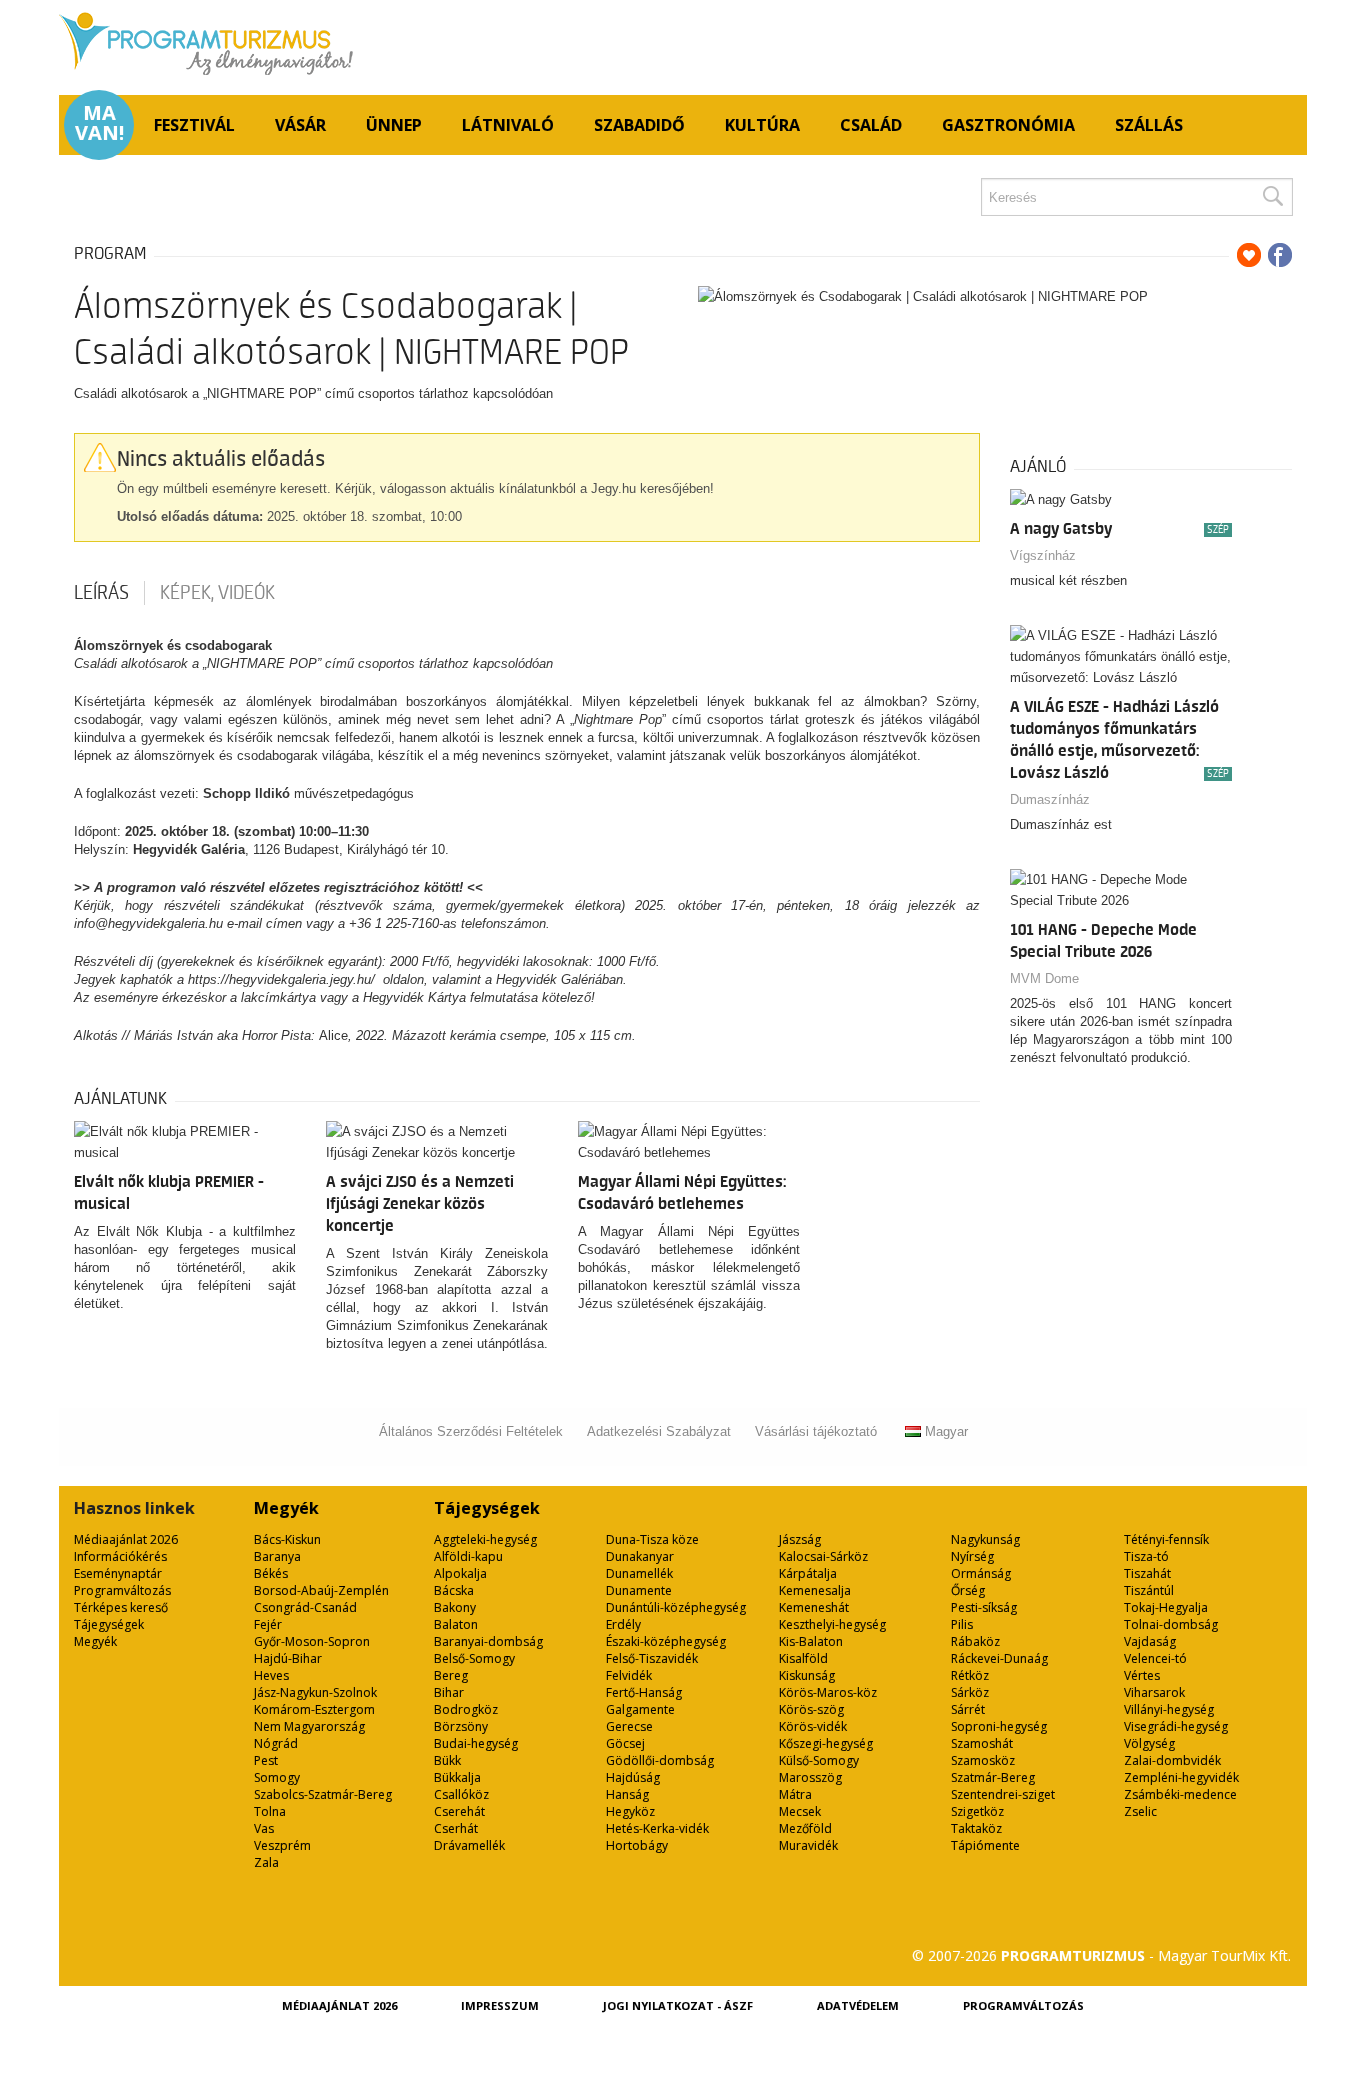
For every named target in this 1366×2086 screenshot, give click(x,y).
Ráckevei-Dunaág (999, 1658)
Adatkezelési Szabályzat (659, 1431)
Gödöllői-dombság (660, 1760)
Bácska (454, 1590)
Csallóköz (461, 1794)
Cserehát (459, 1811)
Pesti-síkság (984, 1607)
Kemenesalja (815, 1590)
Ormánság (981, 1573)
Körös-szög (811, 1709)
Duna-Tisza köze (652, 1539)
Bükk (447, 1760)
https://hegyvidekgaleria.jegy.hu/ (283, 979)
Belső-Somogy (474, 1658)
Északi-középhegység (666, 1641)
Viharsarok (1154, 1692)
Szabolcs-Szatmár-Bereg (323, 1794)
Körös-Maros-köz (828, 1692)
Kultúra (762, 125)
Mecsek (800, 1811)
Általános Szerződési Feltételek (471, 1431)
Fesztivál (194, 125)
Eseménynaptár (118, 1573)
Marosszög (810, 1777)
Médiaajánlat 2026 (126, 1539)
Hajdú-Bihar (288, 1658)
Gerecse (629, 1726)
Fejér (268, 1624)
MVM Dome (1044, 978)
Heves (271, 1675)
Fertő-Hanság (644, 1692)
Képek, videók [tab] (217, 593)
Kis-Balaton (811, 1641)
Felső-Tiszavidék (652, 1658)
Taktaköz (976, 1828)
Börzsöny (461, 1726)
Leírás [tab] (101, 593)
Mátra (795, 1794)
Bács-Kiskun (287, 1539)
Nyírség (972, 1556)
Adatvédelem (858, 2005)
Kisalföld (803, 1658)
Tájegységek (109, 1624)
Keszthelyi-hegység (832, 1624)
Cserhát (456, 1828)
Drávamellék (469, 1845)
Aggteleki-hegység (485, 1539)
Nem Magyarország (309, 1726)
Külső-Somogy (819, 1760)
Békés (271, 1573)
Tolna (270, 1811)
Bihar (449, 1692)
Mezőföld (805, 1828)
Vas (264, 1828)
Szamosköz (983, 1760)
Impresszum (500, 2005)
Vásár (300, 125)
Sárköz (970, 1692)
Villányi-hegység (1169, 1709)
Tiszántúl (1149, 1590)
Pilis (962, 1624)
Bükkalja (457, 1777)
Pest (266, 1760)
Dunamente (639, 1590)
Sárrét (968, 1709)
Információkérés (120, 1556)
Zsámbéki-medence (1180, 1794)
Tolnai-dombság (1171, 1624)
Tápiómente (985, 1845)
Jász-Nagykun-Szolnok (315, 1692)
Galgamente (640, 1709)
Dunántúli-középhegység (676, 1607)
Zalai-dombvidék (1172, 1760)
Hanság (627, 1794)
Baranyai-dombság (488, 1641)
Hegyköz (630, 1811)
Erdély (623, 1624)
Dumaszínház (1050, 799)
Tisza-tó (1146, 1556)
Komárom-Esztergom (314, 1709)
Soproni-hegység (999, 1726)
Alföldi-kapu (468, 1556)
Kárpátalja (808, 1573)
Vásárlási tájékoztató (816, 1431)
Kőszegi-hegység (826, 1743)
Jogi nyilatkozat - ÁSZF (678, 2005)
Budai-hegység (476, 1743)
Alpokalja (460, 1573)
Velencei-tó (1155, 1658)
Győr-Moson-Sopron (312, 1641)
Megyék (95, 1641)
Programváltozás (122, 1590)
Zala (266, 1862)
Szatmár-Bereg (993, 1777)
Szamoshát (982, 1743)
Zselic (1140, 1811)
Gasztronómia (1008, 125)
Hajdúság (633, 1777)
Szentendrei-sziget (1003, 1794)
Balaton (456, 1624)
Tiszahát (1147, 1573)
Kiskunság (807, 1675)
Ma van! (99, 123)
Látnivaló (508, 125)
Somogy (277, 1777)
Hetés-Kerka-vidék (657, 1828)
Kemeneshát (814, 1607)
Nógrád (276, 1743)
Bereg (451, 1675)
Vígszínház (1043, 555)
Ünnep (394, 125)
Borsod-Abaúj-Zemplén (321, 1590)
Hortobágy (637, 1845)
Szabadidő (639, 125)
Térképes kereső (121, 1607)
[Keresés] (1272, 197)
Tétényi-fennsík (1166, 1539)
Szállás (1149, 125)
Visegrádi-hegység (1176, 1726)
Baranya (277, 1556)
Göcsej (625, 1743)
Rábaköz (975, 1641)
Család (871, 125)
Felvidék (629, 1675)
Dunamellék (639, 1573)
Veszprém (282, 1845)
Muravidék (808, 1845)
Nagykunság (985, 1539)
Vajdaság (1150, 1641)
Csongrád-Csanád (305, 1607)
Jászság (800, 1539)
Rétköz (970, 1675)
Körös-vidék (813, 1726)
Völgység (1149, 1743)
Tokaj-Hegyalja (1166, 1607)
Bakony (455, 1607)
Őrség (968, 1590)
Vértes (1142, 1675)
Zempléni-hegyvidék (1181, 1777)
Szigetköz (977, 1811)
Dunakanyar (640, 1556)
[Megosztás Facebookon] (1280, 255)
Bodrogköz (466, 1709)
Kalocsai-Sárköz (823, 1556)
